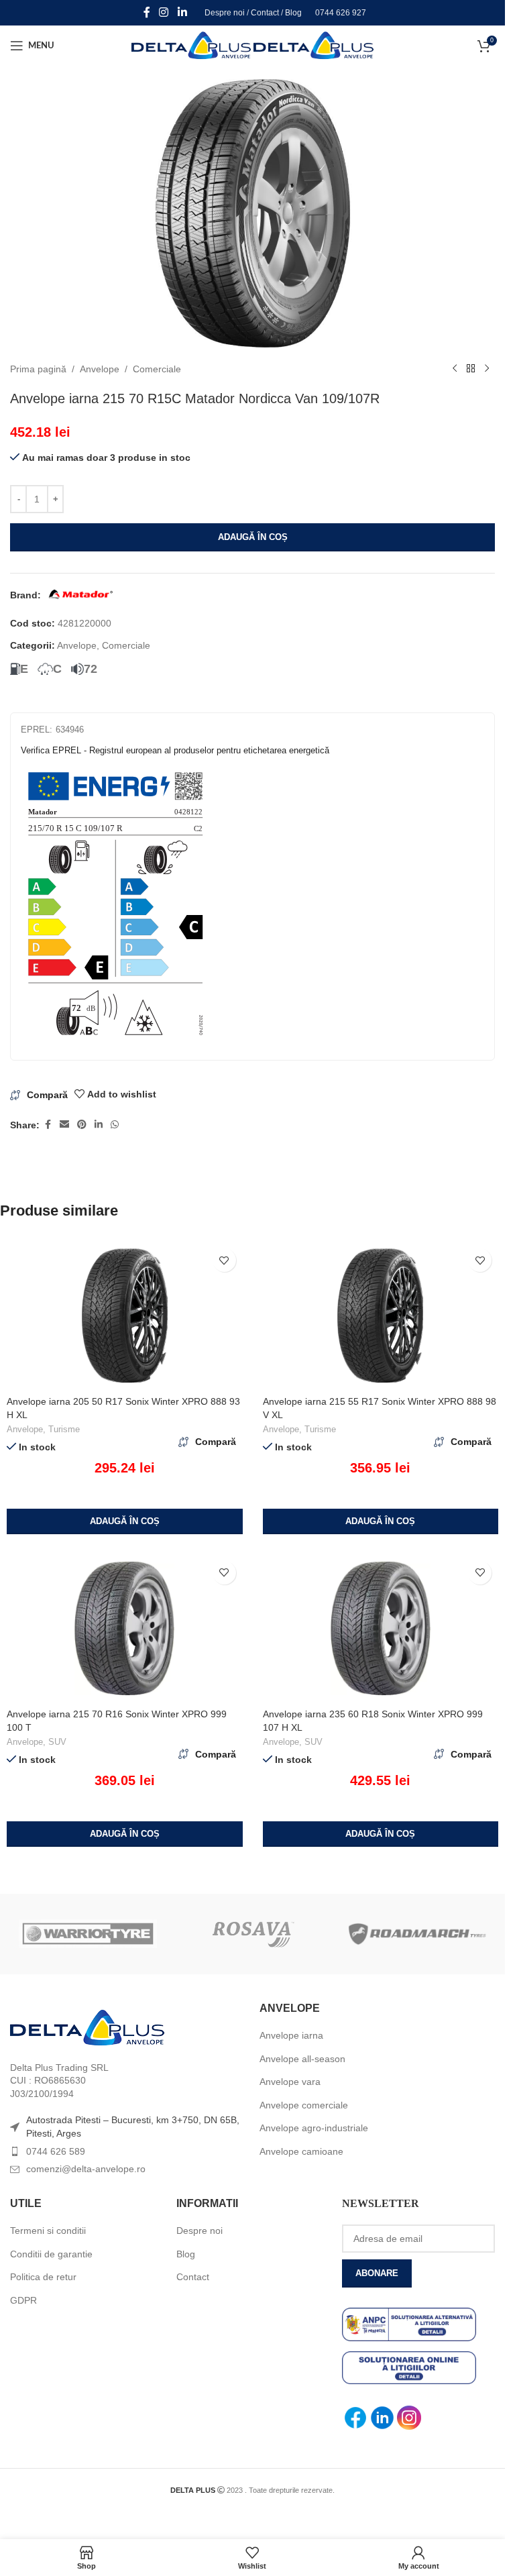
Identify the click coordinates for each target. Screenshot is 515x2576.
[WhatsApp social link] (115, 1125)
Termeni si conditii (48, 2231)
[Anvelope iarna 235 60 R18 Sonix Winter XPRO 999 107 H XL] (381, 1628)
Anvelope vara (290, 2082)
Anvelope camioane (301, 2151)
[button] (125, 1521)
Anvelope (100, 369)
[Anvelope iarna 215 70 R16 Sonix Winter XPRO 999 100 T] (125, 1628)
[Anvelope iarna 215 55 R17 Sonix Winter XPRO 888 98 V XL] (381, 1316)
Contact (265, 13)
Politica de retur (43, 2277)
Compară (47, 1095)
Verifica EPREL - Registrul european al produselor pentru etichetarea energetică (175, 750)
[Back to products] (471, 369)
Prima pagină (38, 369)
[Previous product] (455, 369)
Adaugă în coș (253, 537)
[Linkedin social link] (182, 12)
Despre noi (225, 13)
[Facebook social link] (147, 12)
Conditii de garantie (51, 2254)
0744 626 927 (341, 13)
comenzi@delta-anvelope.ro (86, 2169)
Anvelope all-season (302, 2059)
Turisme (64, 1429)
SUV (57, 1742)
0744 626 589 (56, 2151)
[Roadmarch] (417, 1934)
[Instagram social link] (164, 12)
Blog (293, 13)
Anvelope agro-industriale (314, 2128)
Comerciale (157, 369)
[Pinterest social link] (82, 1125)
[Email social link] (64, 1125)
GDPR (23, 2300)
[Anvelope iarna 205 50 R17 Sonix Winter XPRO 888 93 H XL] (125, 1316)
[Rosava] (253, 1934)
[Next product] (487, 369)
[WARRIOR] (88, 1934)
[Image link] (87, 2027)
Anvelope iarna (291, 2035)
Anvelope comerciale (304, 2105)
